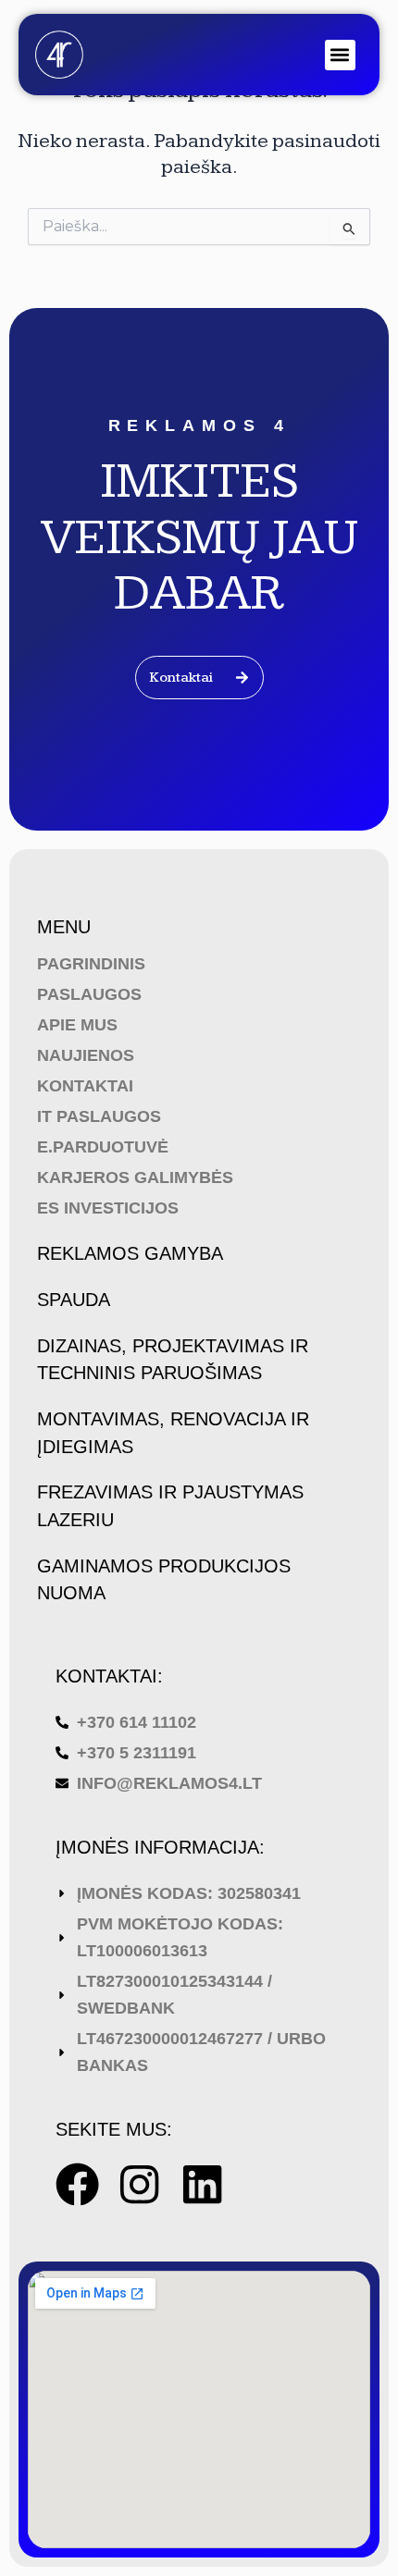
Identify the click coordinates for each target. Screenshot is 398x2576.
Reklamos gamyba (130, 1253)
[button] (340, 55)
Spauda (74, 1300)
